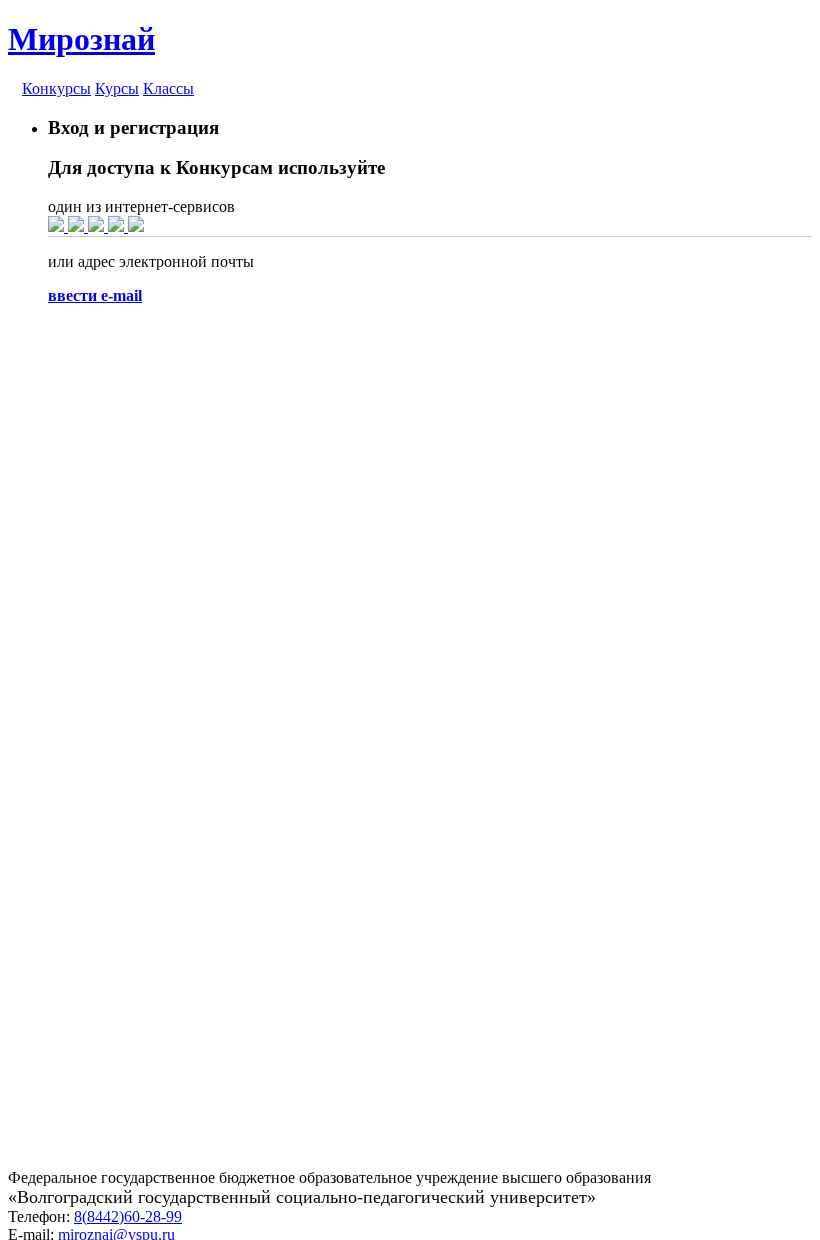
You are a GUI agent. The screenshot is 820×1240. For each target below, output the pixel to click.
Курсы (117, 88)
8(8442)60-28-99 (128, 1216)
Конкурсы (56, 88)
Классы (168, 88)
